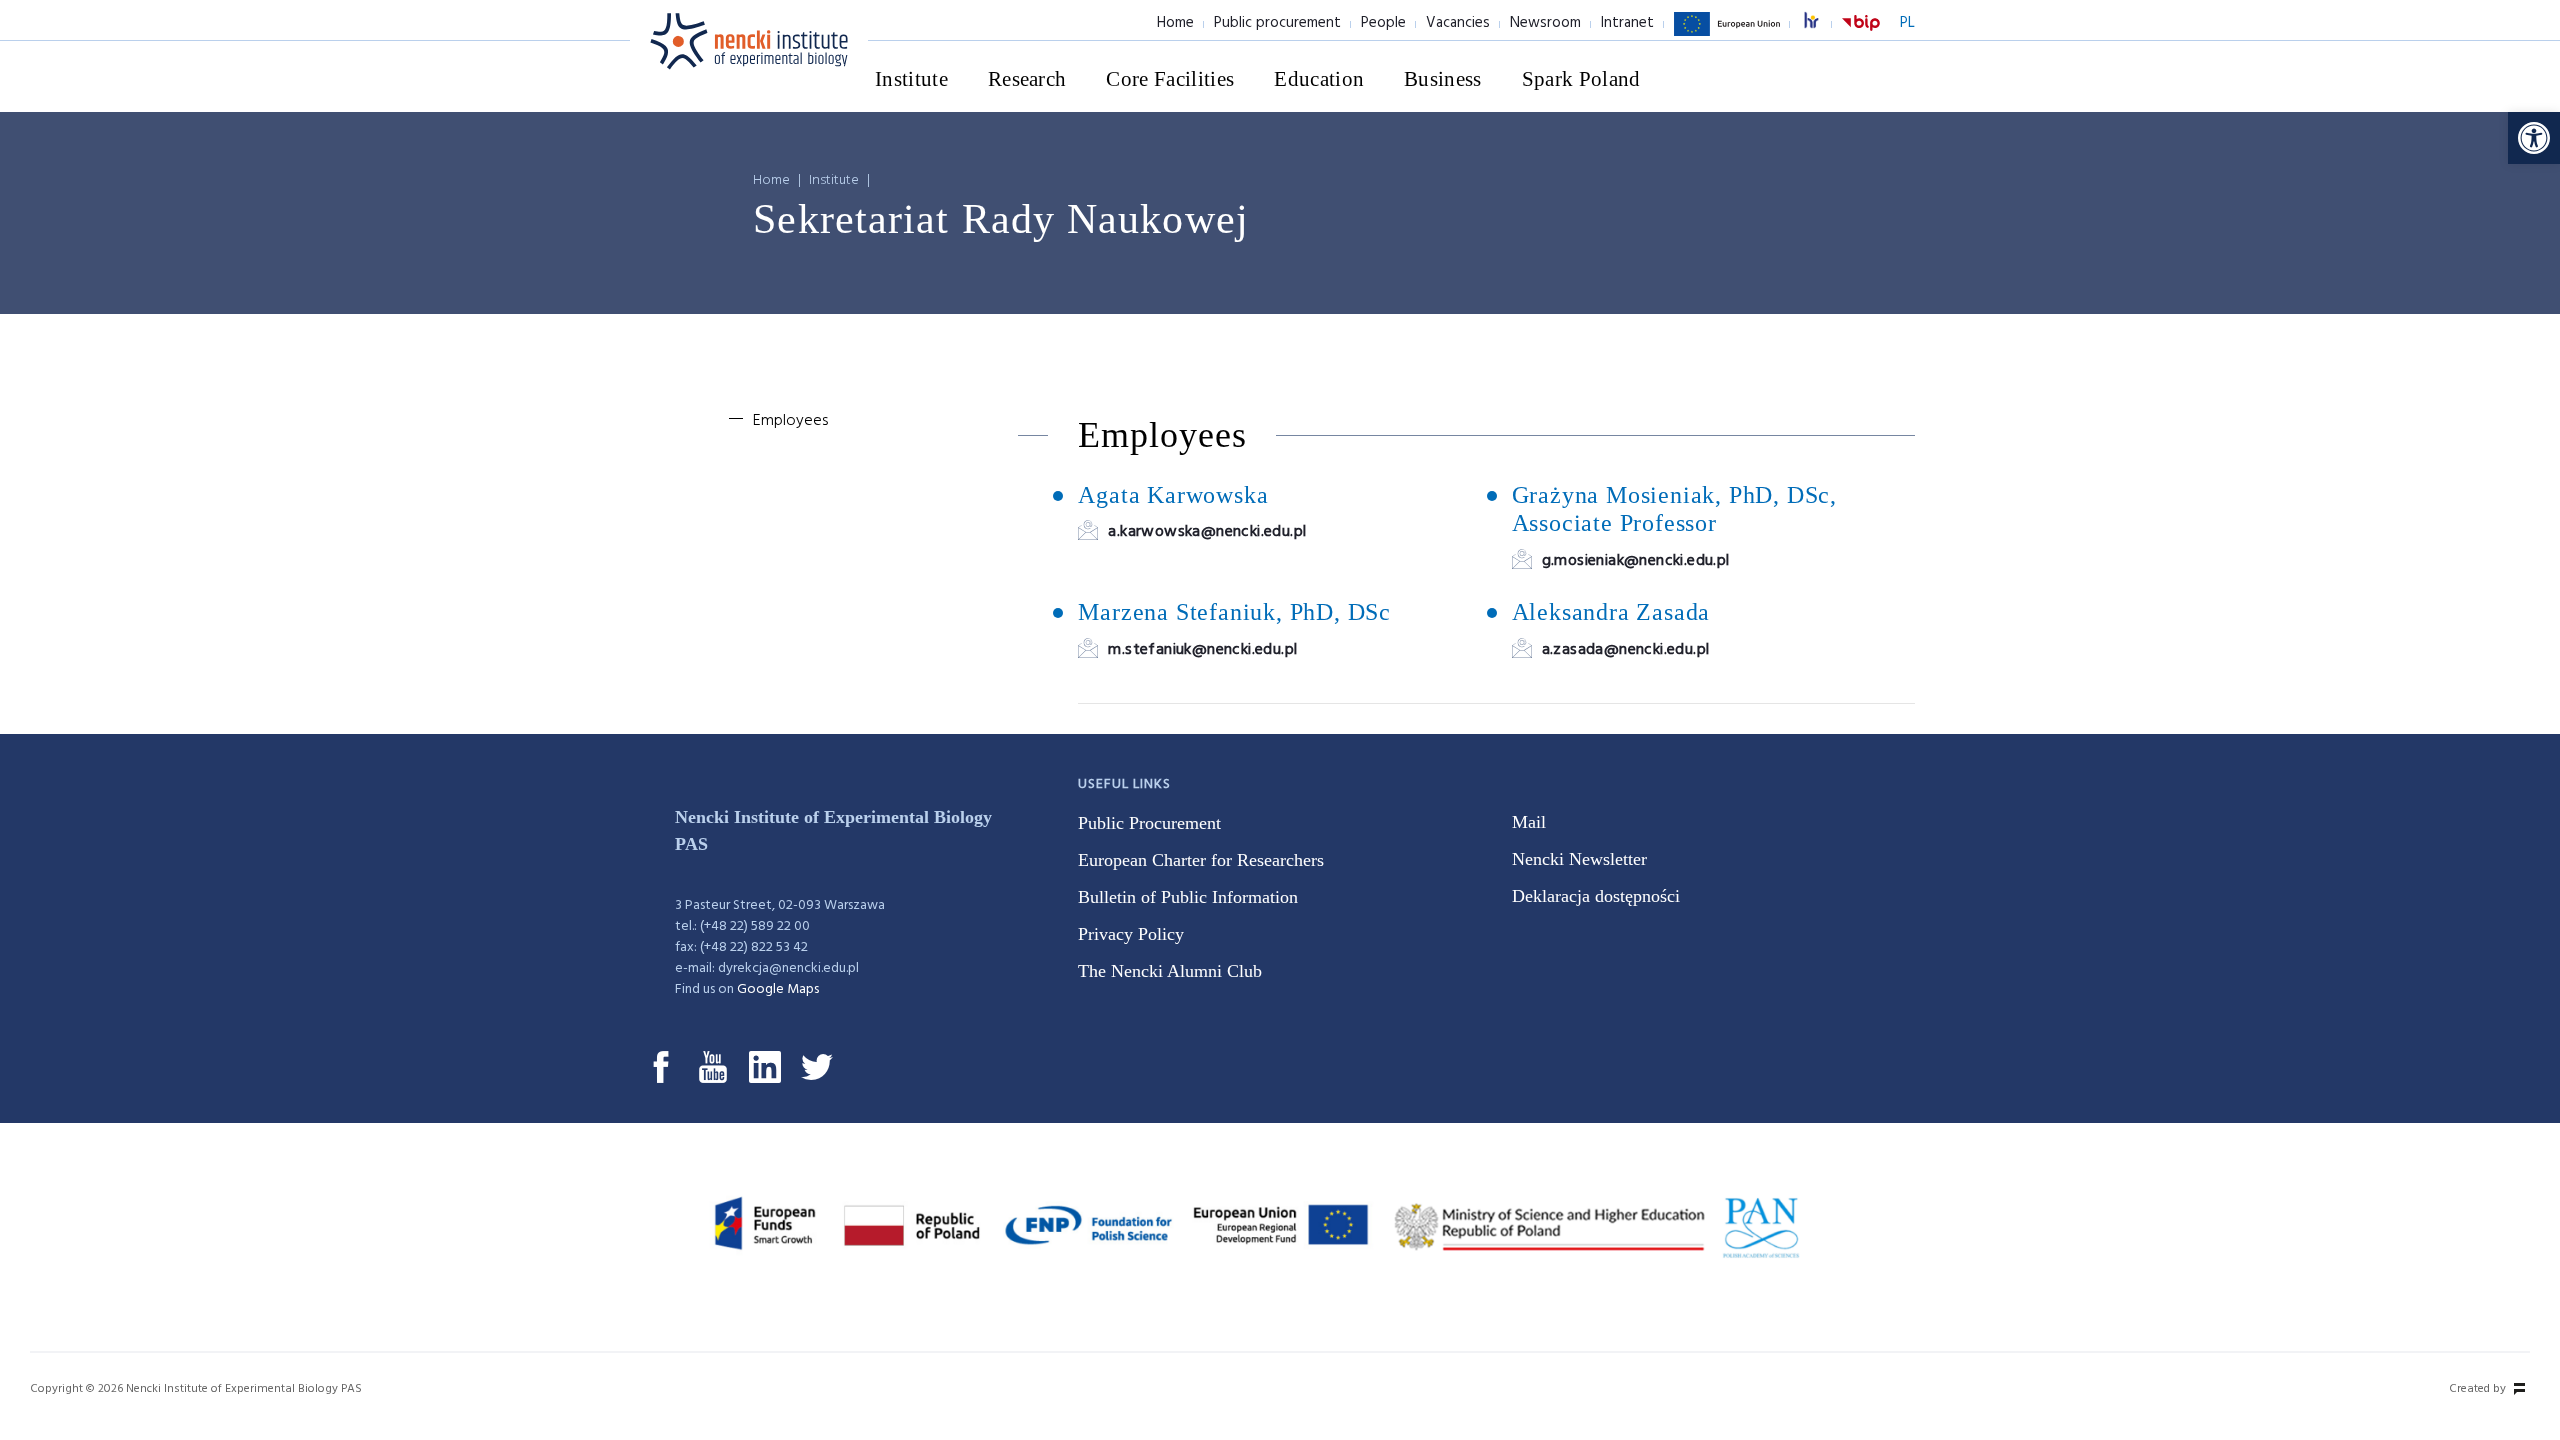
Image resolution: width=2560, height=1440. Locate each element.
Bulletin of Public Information (1188, 897)
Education (1319, 79)
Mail (1529, 822)
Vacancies (1458, 23)
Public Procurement (1149, 823)
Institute (911, 79)
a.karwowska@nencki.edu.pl (1207, 532)
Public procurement (1277, 23)
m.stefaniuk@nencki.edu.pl (1202, 650)
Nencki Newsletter (1579, 859)
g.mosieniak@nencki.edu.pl (1636, 561)
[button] (2534, 138)
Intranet (1627, 23)
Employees (790, 421)
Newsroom (1545, 23)
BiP (1861, 35)
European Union (1727, 35)
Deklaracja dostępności (1596, 896)
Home (1175, 23)
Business (1443, 79)
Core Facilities (1170, 79)
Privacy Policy (1131, 934)
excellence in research (1822, 23)
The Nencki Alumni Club (1170, 971)
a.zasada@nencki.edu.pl (1626, 650)
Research (1027, 79)
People (1383, 23)
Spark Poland (1581, 79)
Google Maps (778, 989)
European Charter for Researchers (1201, 860)
